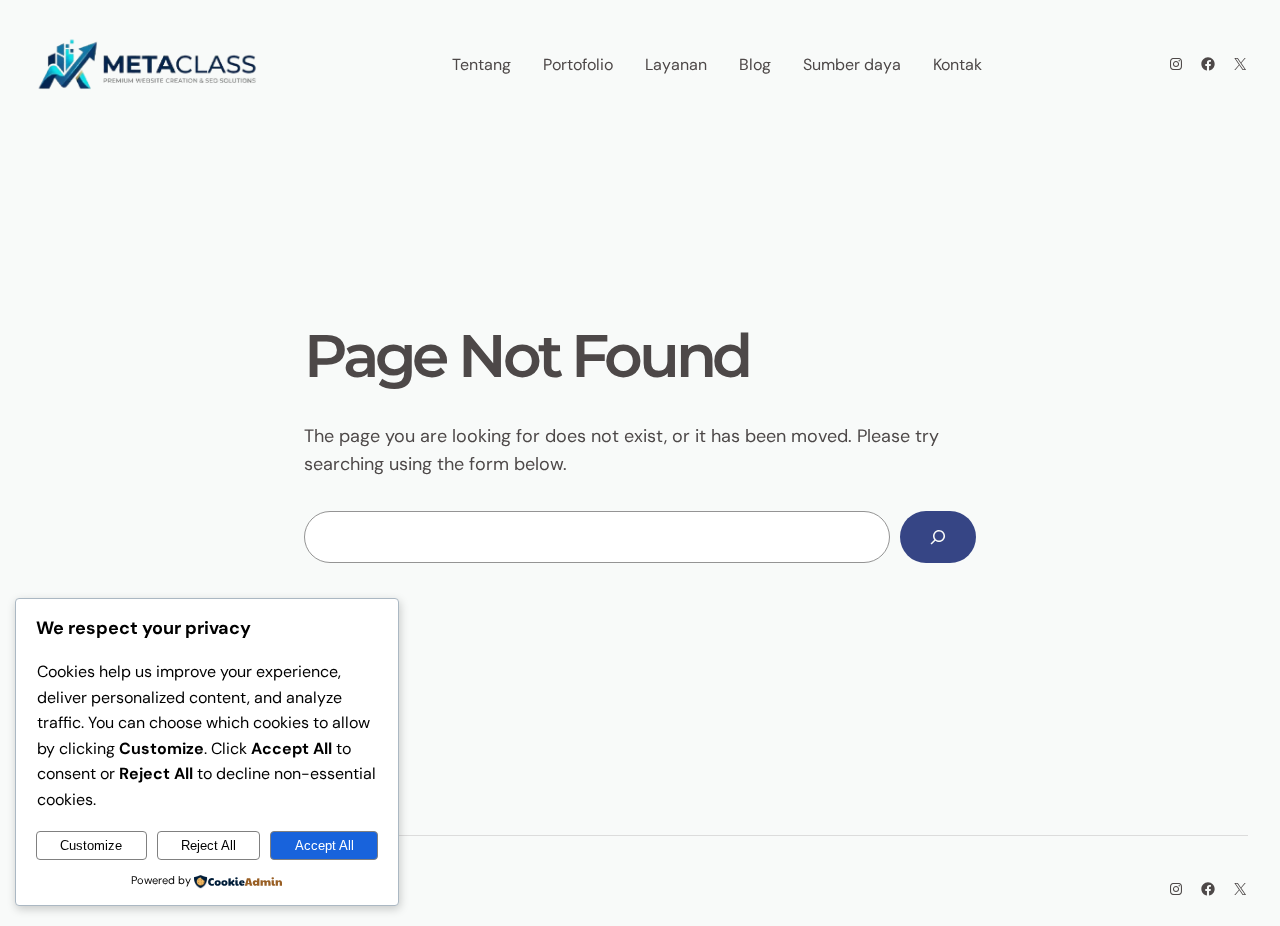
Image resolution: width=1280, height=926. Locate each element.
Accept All (324, 845)
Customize (91, 845)
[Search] (938, 537)
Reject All (208, 845)
